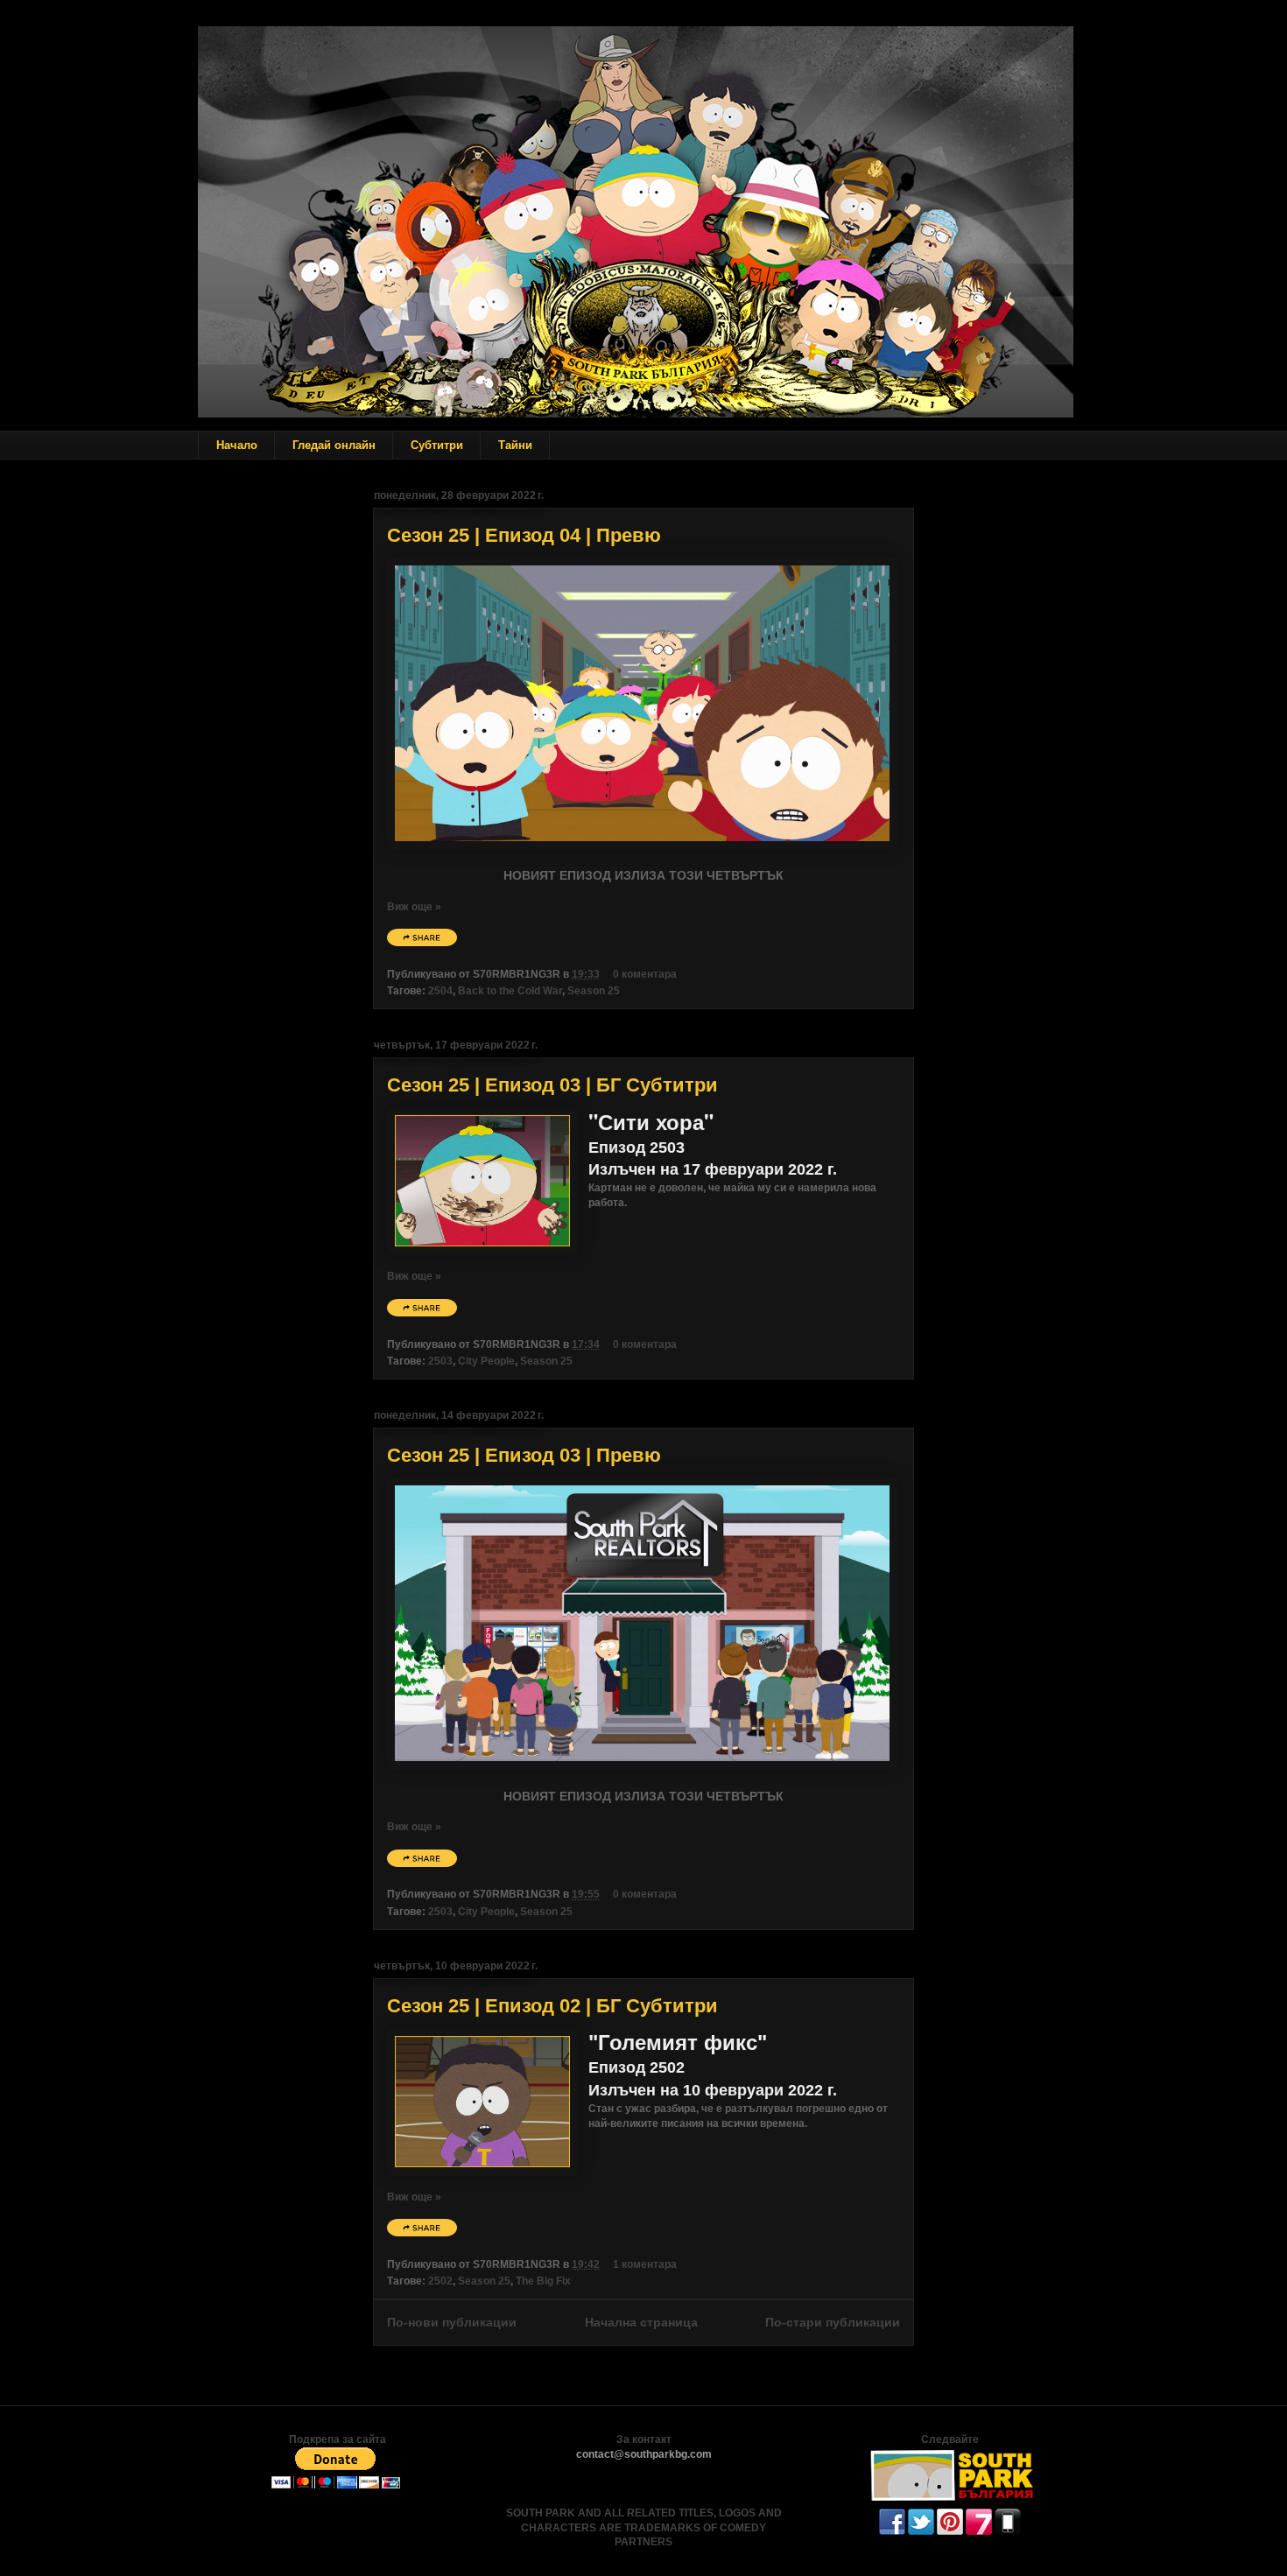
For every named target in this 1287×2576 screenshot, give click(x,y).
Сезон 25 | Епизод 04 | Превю (524, 535)
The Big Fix (543, 2281)
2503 (440, 1361)
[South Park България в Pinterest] (950, 2531)
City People (486, 1361)
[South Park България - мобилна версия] (1008, 2531)
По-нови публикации (452, 2322)
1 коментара (645, 2264)
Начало (237, 445)
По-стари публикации (833, 2322)
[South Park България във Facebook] (892, 2531)
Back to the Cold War (510, 991)
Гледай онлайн (334, 445)
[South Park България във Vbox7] (979, 2531)
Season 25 (594, 991)
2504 (440, 991)
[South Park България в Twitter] (921, 2531)
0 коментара (645, 974)
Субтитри (437, 445)
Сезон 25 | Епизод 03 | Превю (524, 1455)
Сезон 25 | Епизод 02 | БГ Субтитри (552, 2006)
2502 (440, 2281)
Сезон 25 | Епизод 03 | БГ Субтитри (552, 1085)
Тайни (515, 445)
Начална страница (641, 2322)
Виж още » (414, 907)
